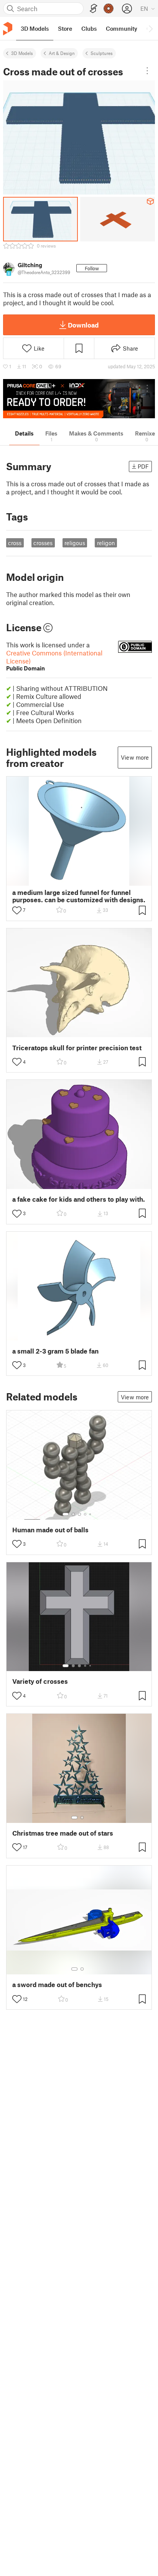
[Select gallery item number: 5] (91, 1514)
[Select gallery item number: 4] (86, 1514)
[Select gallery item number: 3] (79, 1514)
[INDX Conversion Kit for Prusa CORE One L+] (79, 399)
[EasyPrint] (94, 9)
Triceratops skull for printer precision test (77, 1048)
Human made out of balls (50, 1530)
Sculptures (102, 53)
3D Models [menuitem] (35, 28)
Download (83, 325)
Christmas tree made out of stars (63, 1833)
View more (135, 757)
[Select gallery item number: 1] (66, 1514)
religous (75, 543)
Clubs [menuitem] (89, 28)
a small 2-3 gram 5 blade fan (55, 1351)
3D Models (22, 53)
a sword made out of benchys (57, 1985)
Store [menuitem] (65, 28)
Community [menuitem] (122, 28)
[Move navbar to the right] (150, 28)
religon (106, 543)
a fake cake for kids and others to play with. (79, 1199)
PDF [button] (143, 466)
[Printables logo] (8, 29)
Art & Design (62, 53)
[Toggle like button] (17, 910)
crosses (43, 543)
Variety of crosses (40, 1681)
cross (15, 543)
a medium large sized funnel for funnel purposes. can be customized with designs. (79, 896)
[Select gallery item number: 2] (73, 1514)
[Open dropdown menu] (147, 71)
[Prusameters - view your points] (109, 8)
